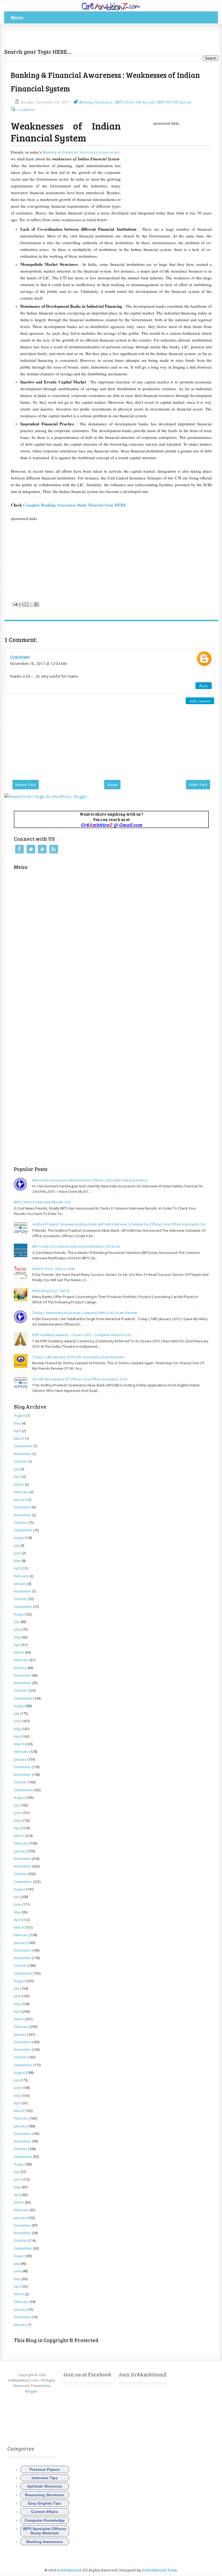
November (22, 1454)
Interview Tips (45, 2478)
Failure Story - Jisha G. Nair (54, 1269)
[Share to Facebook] (37, 604)
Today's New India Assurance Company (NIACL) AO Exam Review (85, 1313)
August (19, 1415)
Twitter (31, 849)
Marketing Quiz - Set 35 (51, 1291)
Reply (204, 686)
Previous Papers (45, 2469)
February (21, 1492)
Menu (17, 17)
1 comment (25, 109)
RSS (54, 849)
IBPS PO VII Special (174, 102)
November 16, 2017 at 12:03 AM (38, 663)
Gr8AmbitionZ (70, 2570)
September (23, 1446)
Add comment (200, 701)
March (19, 1438)
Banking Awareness (96, 102)
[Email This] (21, 604)
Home (112, 785)
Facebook (19, 849)
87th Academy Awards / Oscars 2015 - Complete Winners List (81, 1335)
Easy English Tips (45, 2503)
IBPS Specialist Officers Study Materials (45, 2531)
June (17, 1553)
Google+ (42, 849)
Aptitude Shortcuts (45, 2486)
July (17, 1469)
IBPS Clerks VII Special (135, 102)
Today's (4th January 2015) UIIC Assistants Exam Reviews (78, 1357)
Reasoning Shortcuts (45, 2495)
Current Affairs (45, 2512)
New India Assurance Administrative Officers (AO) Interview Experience (90, 1180)
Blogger (31, 2391)
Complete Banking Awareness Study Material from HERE (75, 505)
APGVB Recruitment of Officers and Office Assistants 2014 (80, 1379)
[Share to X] (31, 604)
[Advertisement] (68, 38)
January (20, 1499)
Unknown (20, 657)
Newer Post (26, 785)
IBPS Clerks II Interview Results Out (42, 1202)
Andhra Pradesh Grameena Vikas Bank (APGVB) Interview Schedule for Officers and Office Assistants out (119, 1224)
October (20, 1461)
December (22, 1507)
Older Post (198, 785)
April (17, 1431)
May (17, 1423)
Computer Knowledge (45, 2520)
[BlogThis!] (26, 604)
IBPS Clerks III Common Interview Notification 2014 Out (76, 1246)
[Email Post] (15, 604)
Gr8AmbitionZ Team (159, 2570)
